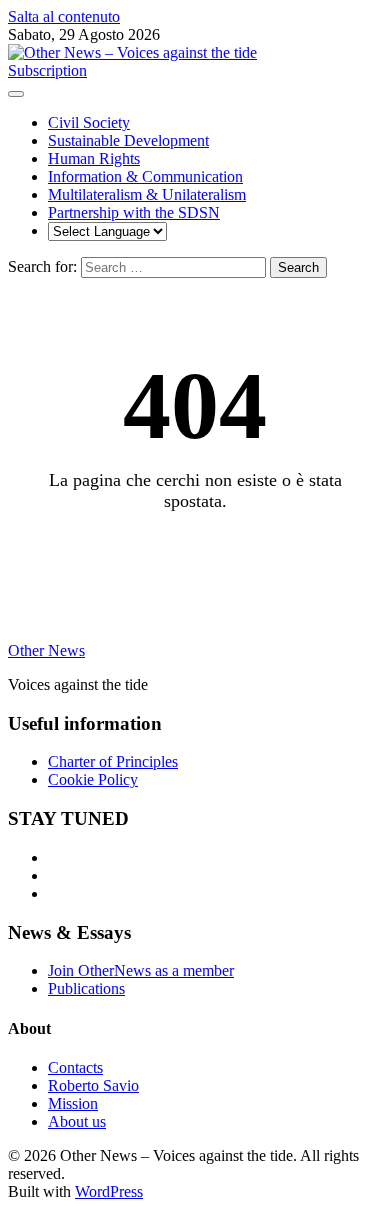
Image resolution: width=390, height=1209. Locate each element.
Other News (46, 650)
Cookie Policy (93, 779)
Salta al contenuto (64, 16)
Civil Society (89, 122)
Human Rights (94, 158)
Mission (73, 1103)
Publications (86, 988)
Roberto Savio (93, 1085)
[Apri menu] (16, 94)
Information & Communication (145, 176)
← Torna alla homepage (195, 553)
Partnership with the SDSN (134, 212)
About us (77, 1121)
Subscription (47, 70)
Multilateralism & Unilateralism (147, 194)
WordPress (109, 1191)
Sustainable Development (128, 140)
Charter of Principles (113, 761)
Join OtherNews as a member (141, 970)
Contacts (75, 1067)
